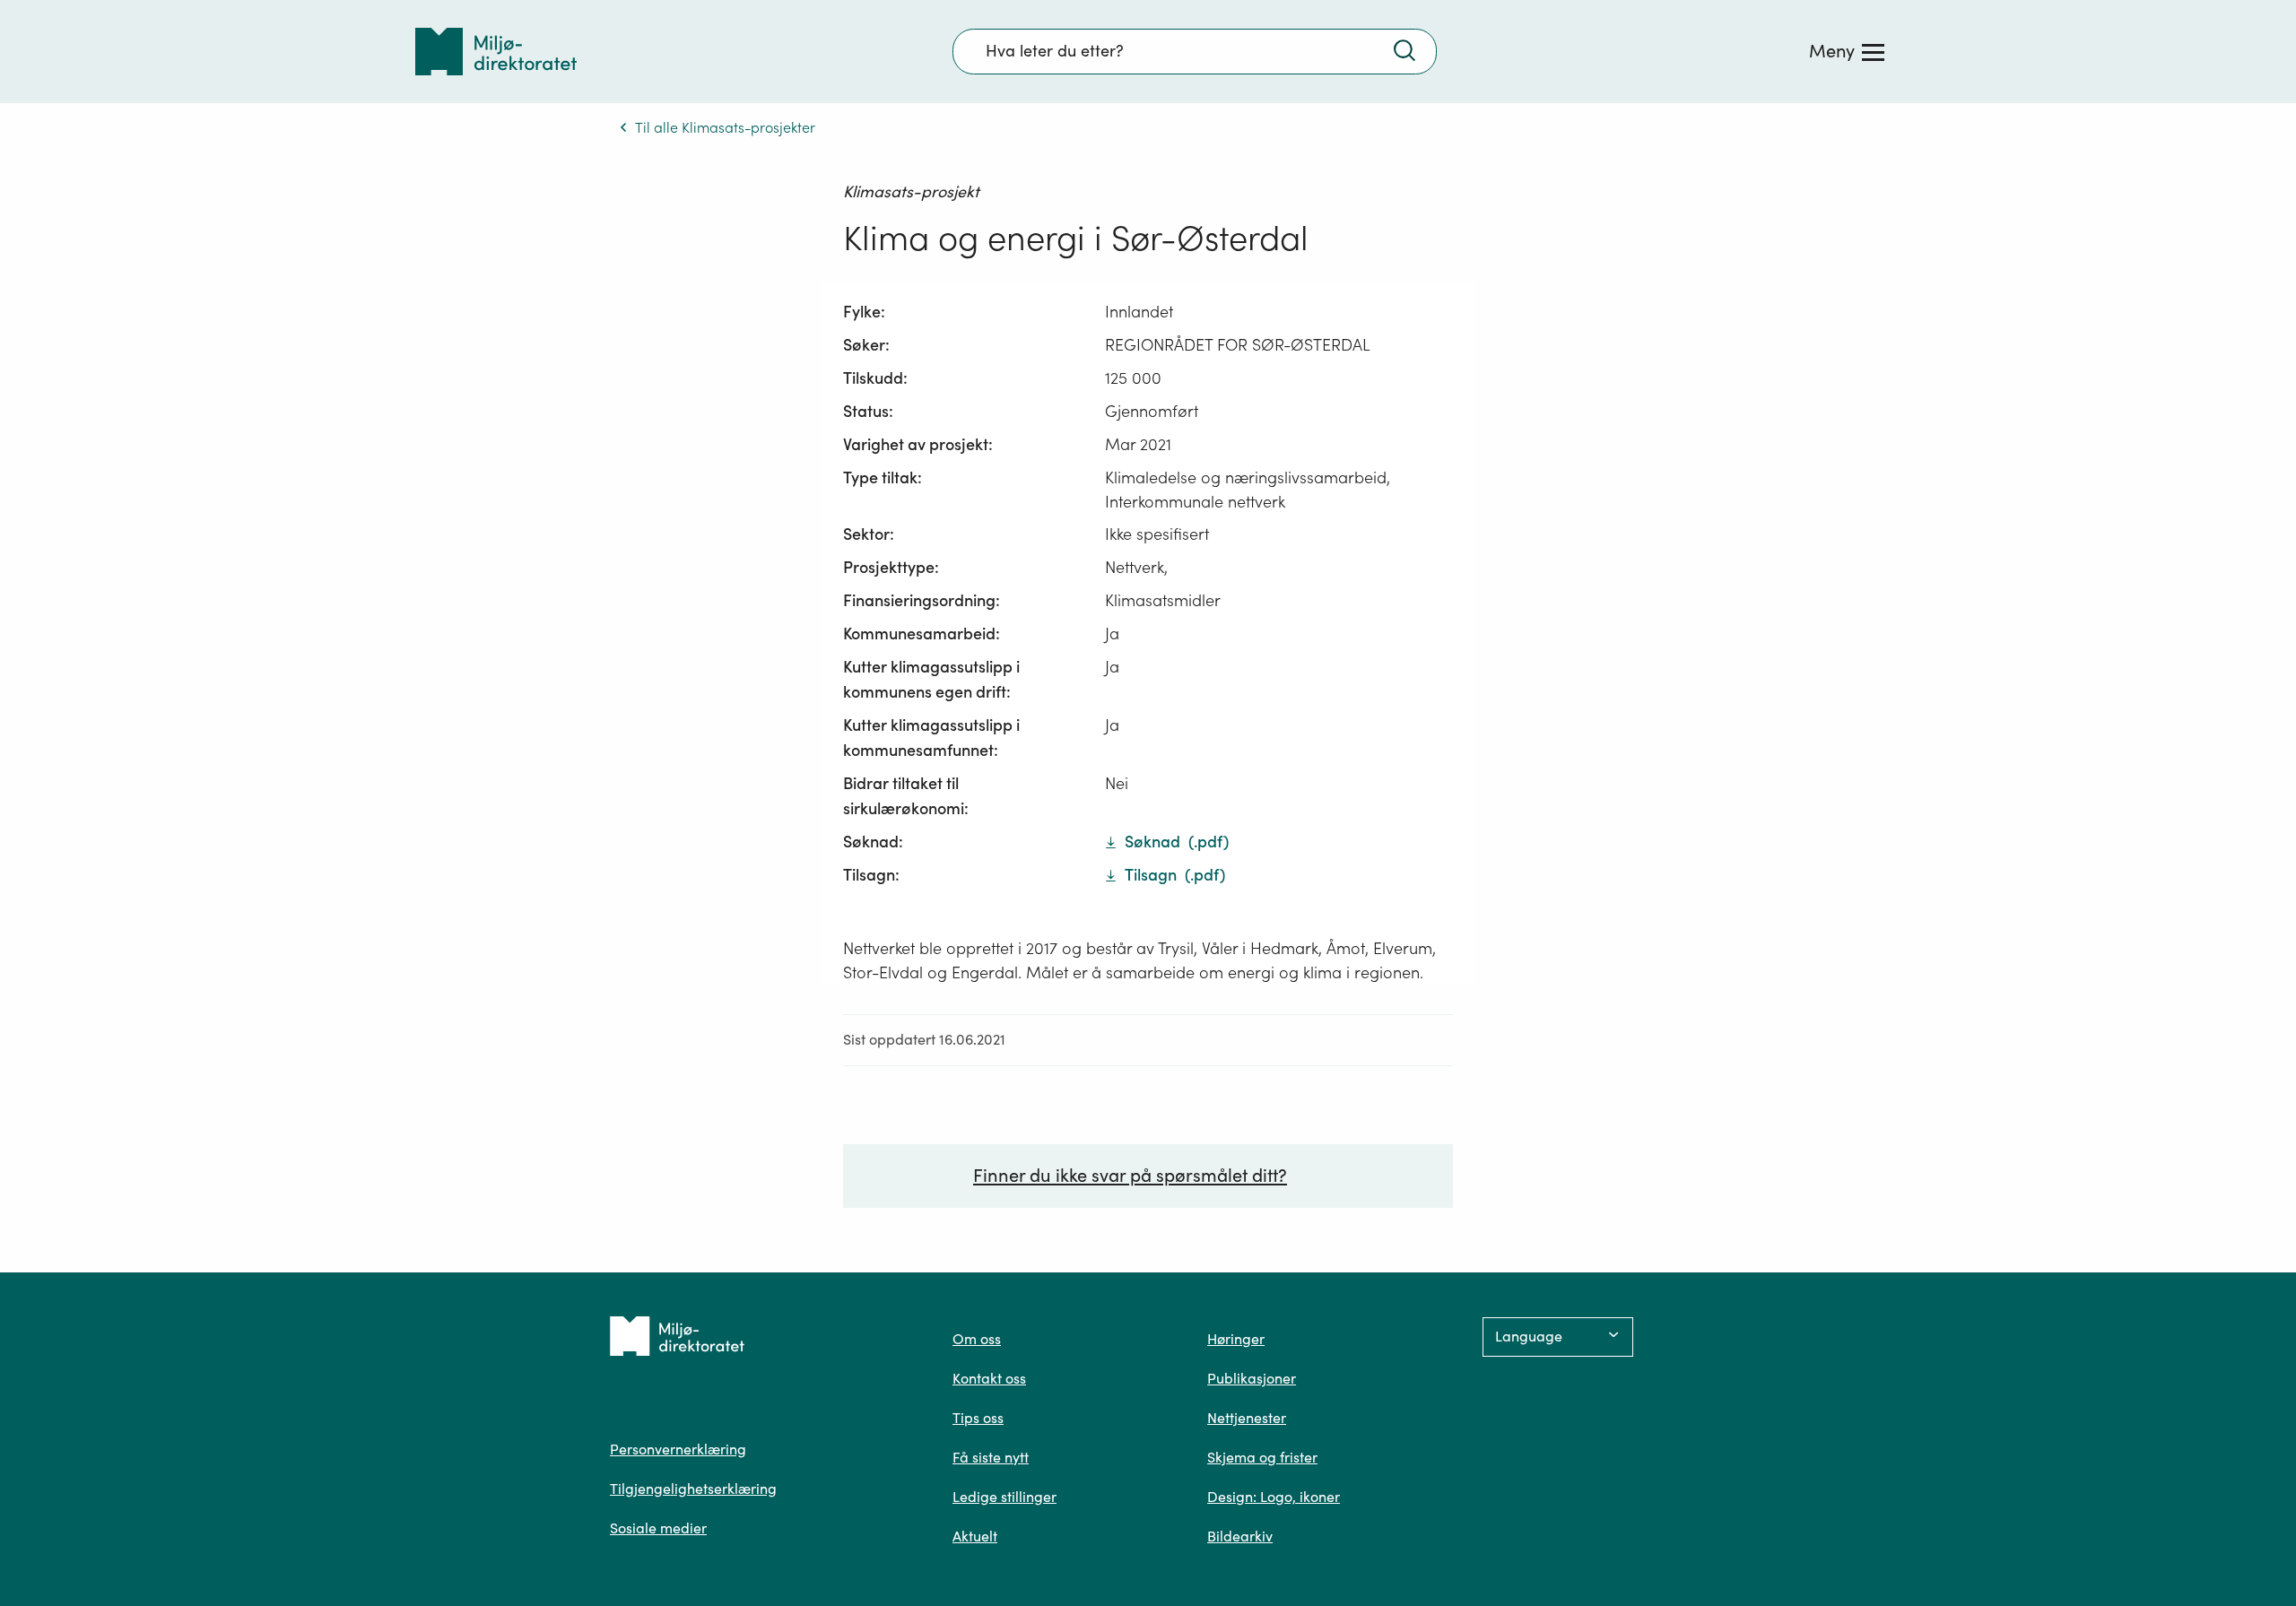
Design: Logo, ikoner (1274, 1497)
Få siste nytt (991, 1457)
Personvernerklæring (678, 1449)
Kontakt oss (989, 1378)
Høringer (1236, 1339)
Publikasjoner (1252, 1378)
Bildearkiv (1240, 1536)
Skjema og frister (1262, 1457)
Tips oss (978, 1418)
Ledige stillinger (1004, 1497)
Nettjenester (1247, 1418)
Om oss (977, 1339)
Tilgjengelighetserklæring (693, 1489)
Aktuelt (975, 1536)
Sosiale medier (658, 1528)
